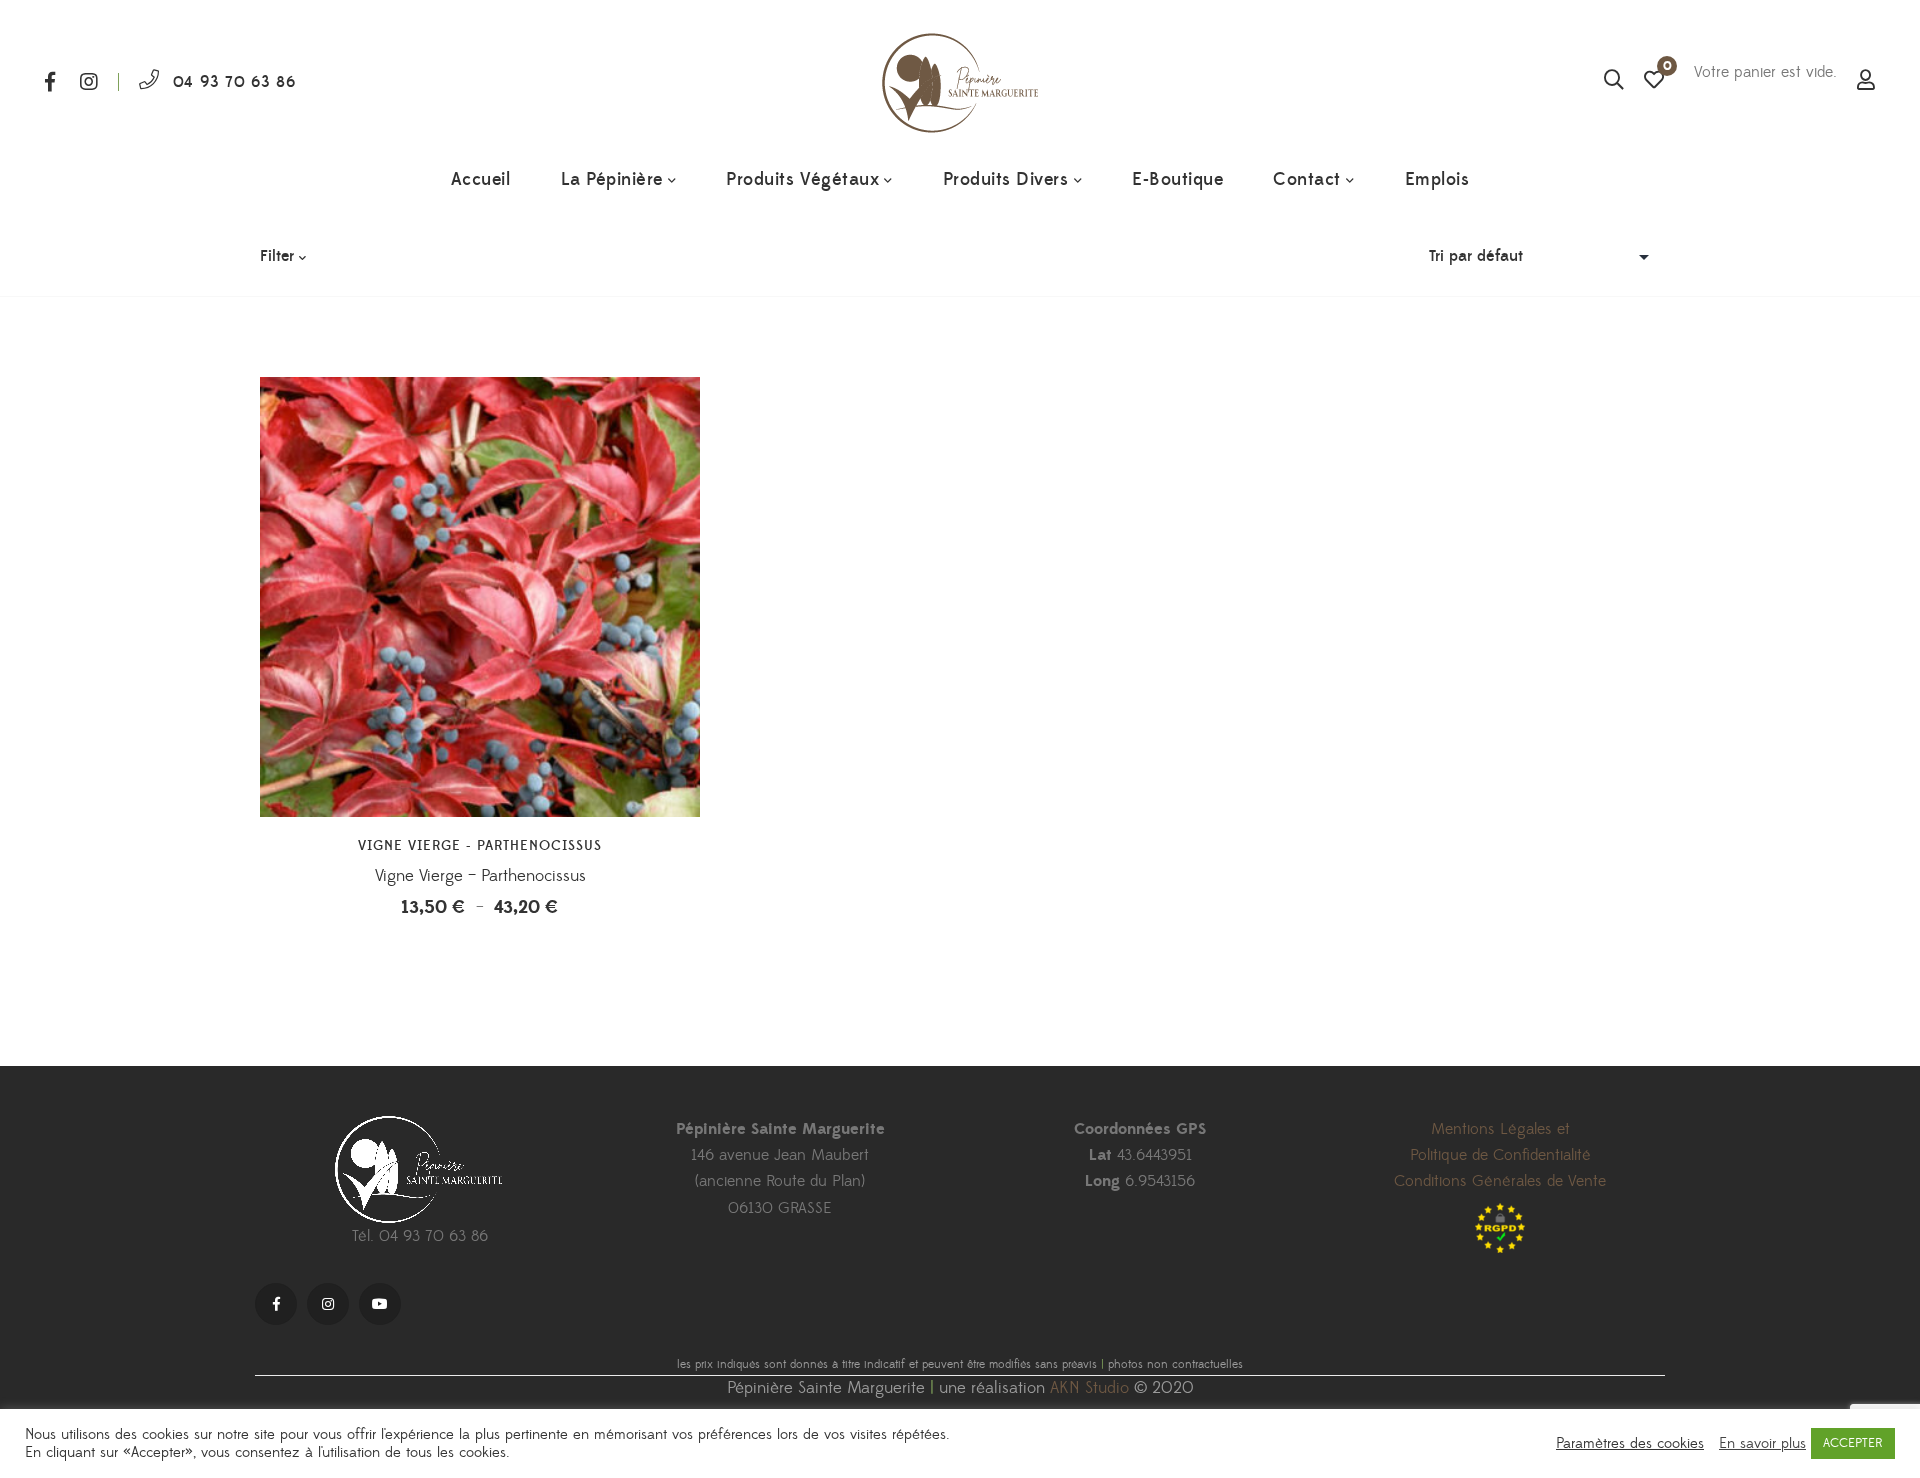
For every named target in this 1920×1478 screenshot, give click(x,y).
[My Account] (1866, 82)
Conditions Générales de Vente (1500, 1181)
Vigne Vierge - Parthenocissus (480, 846)
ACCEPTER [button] (1853, 1443)
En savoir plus (1762, 1444)
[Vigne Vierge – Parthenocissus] (480, 597)
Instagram (89, 82)
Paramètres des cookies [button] (1630, 1444)
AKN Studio (1089, 1388)
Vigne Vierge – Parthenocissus (480, 876)
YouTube (380, 1304)
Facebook (50, 82)
